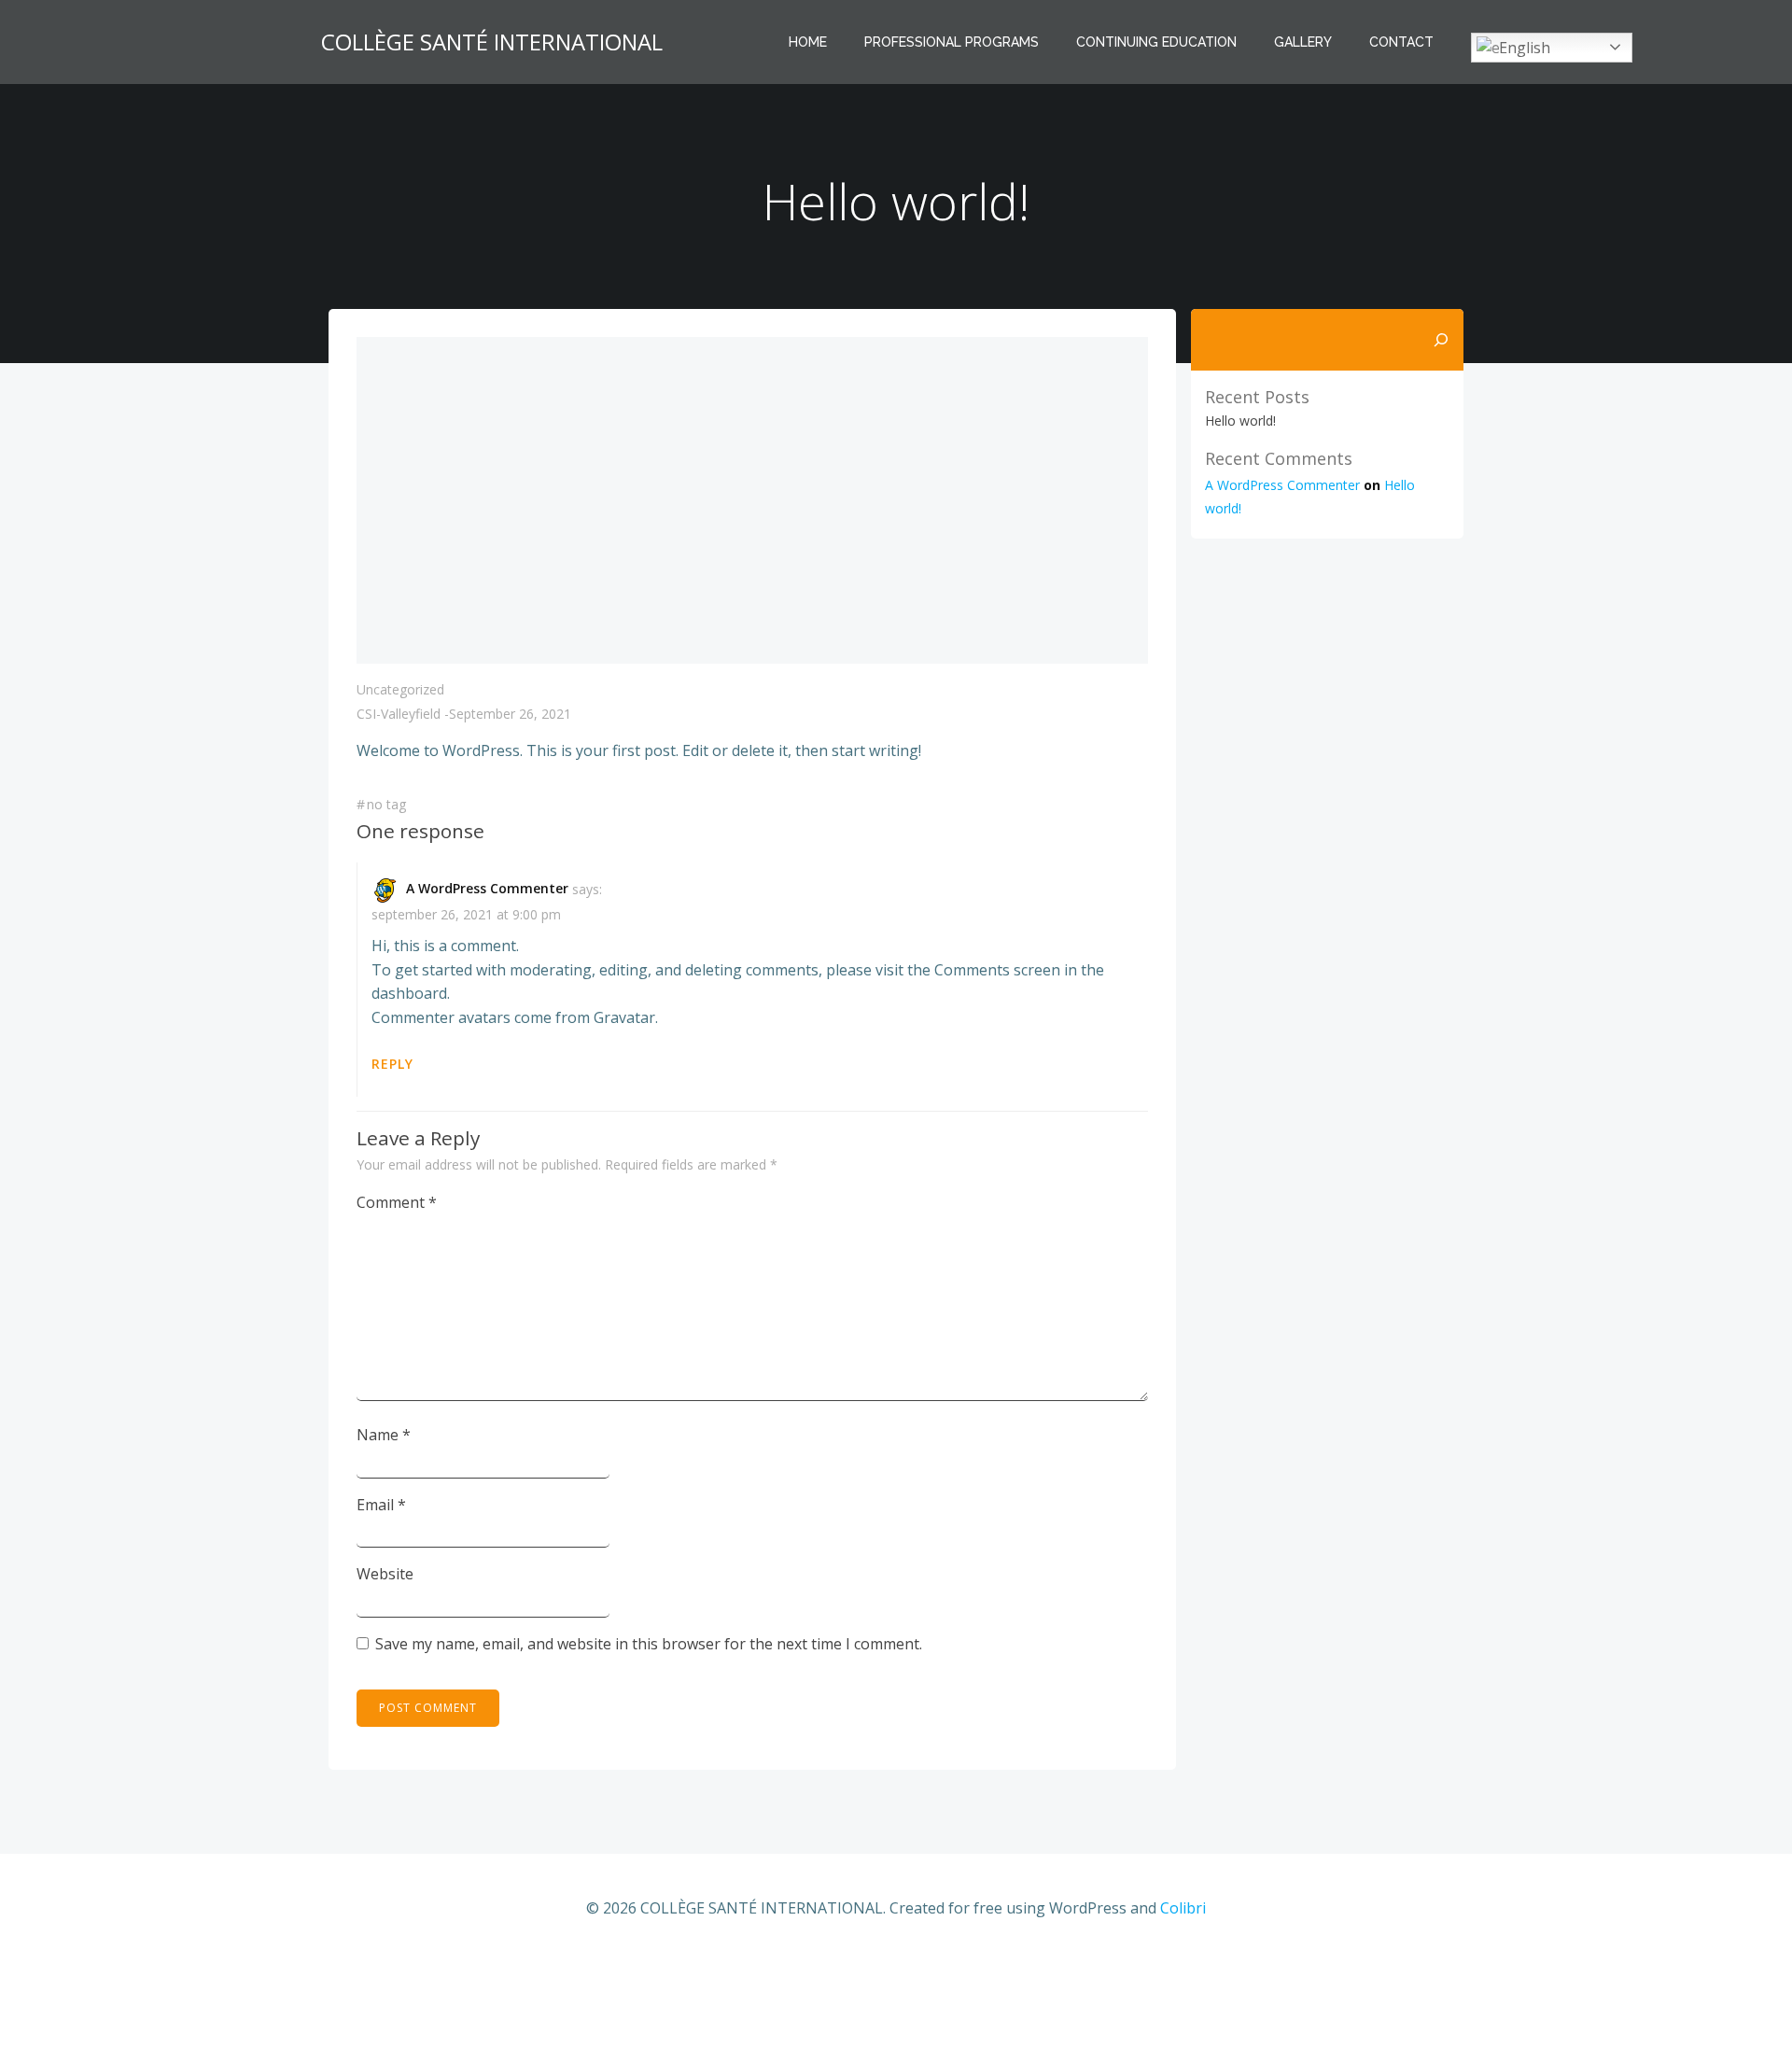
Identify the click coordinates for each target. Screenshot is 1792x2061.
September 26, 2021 (510, 714)
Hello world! (1240, 421)
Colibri (1183, 1908)
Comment (397, 1202)
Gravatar (624, 1017)
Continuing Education (1156, 42)
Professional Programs (952, 42)
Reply (392, 1064)
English (1525, 48)
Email (381, 1505)
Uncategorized (400, 689)
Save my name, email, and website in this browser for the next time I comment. (649, 1644)
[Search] (1441, 340)
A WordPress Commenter (487, 888)
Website (385, 1574)
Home (808, 42)
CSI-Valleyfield (399, 714)
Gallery (1303, 42)
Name (384, 1435)
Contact (1401, 42)
